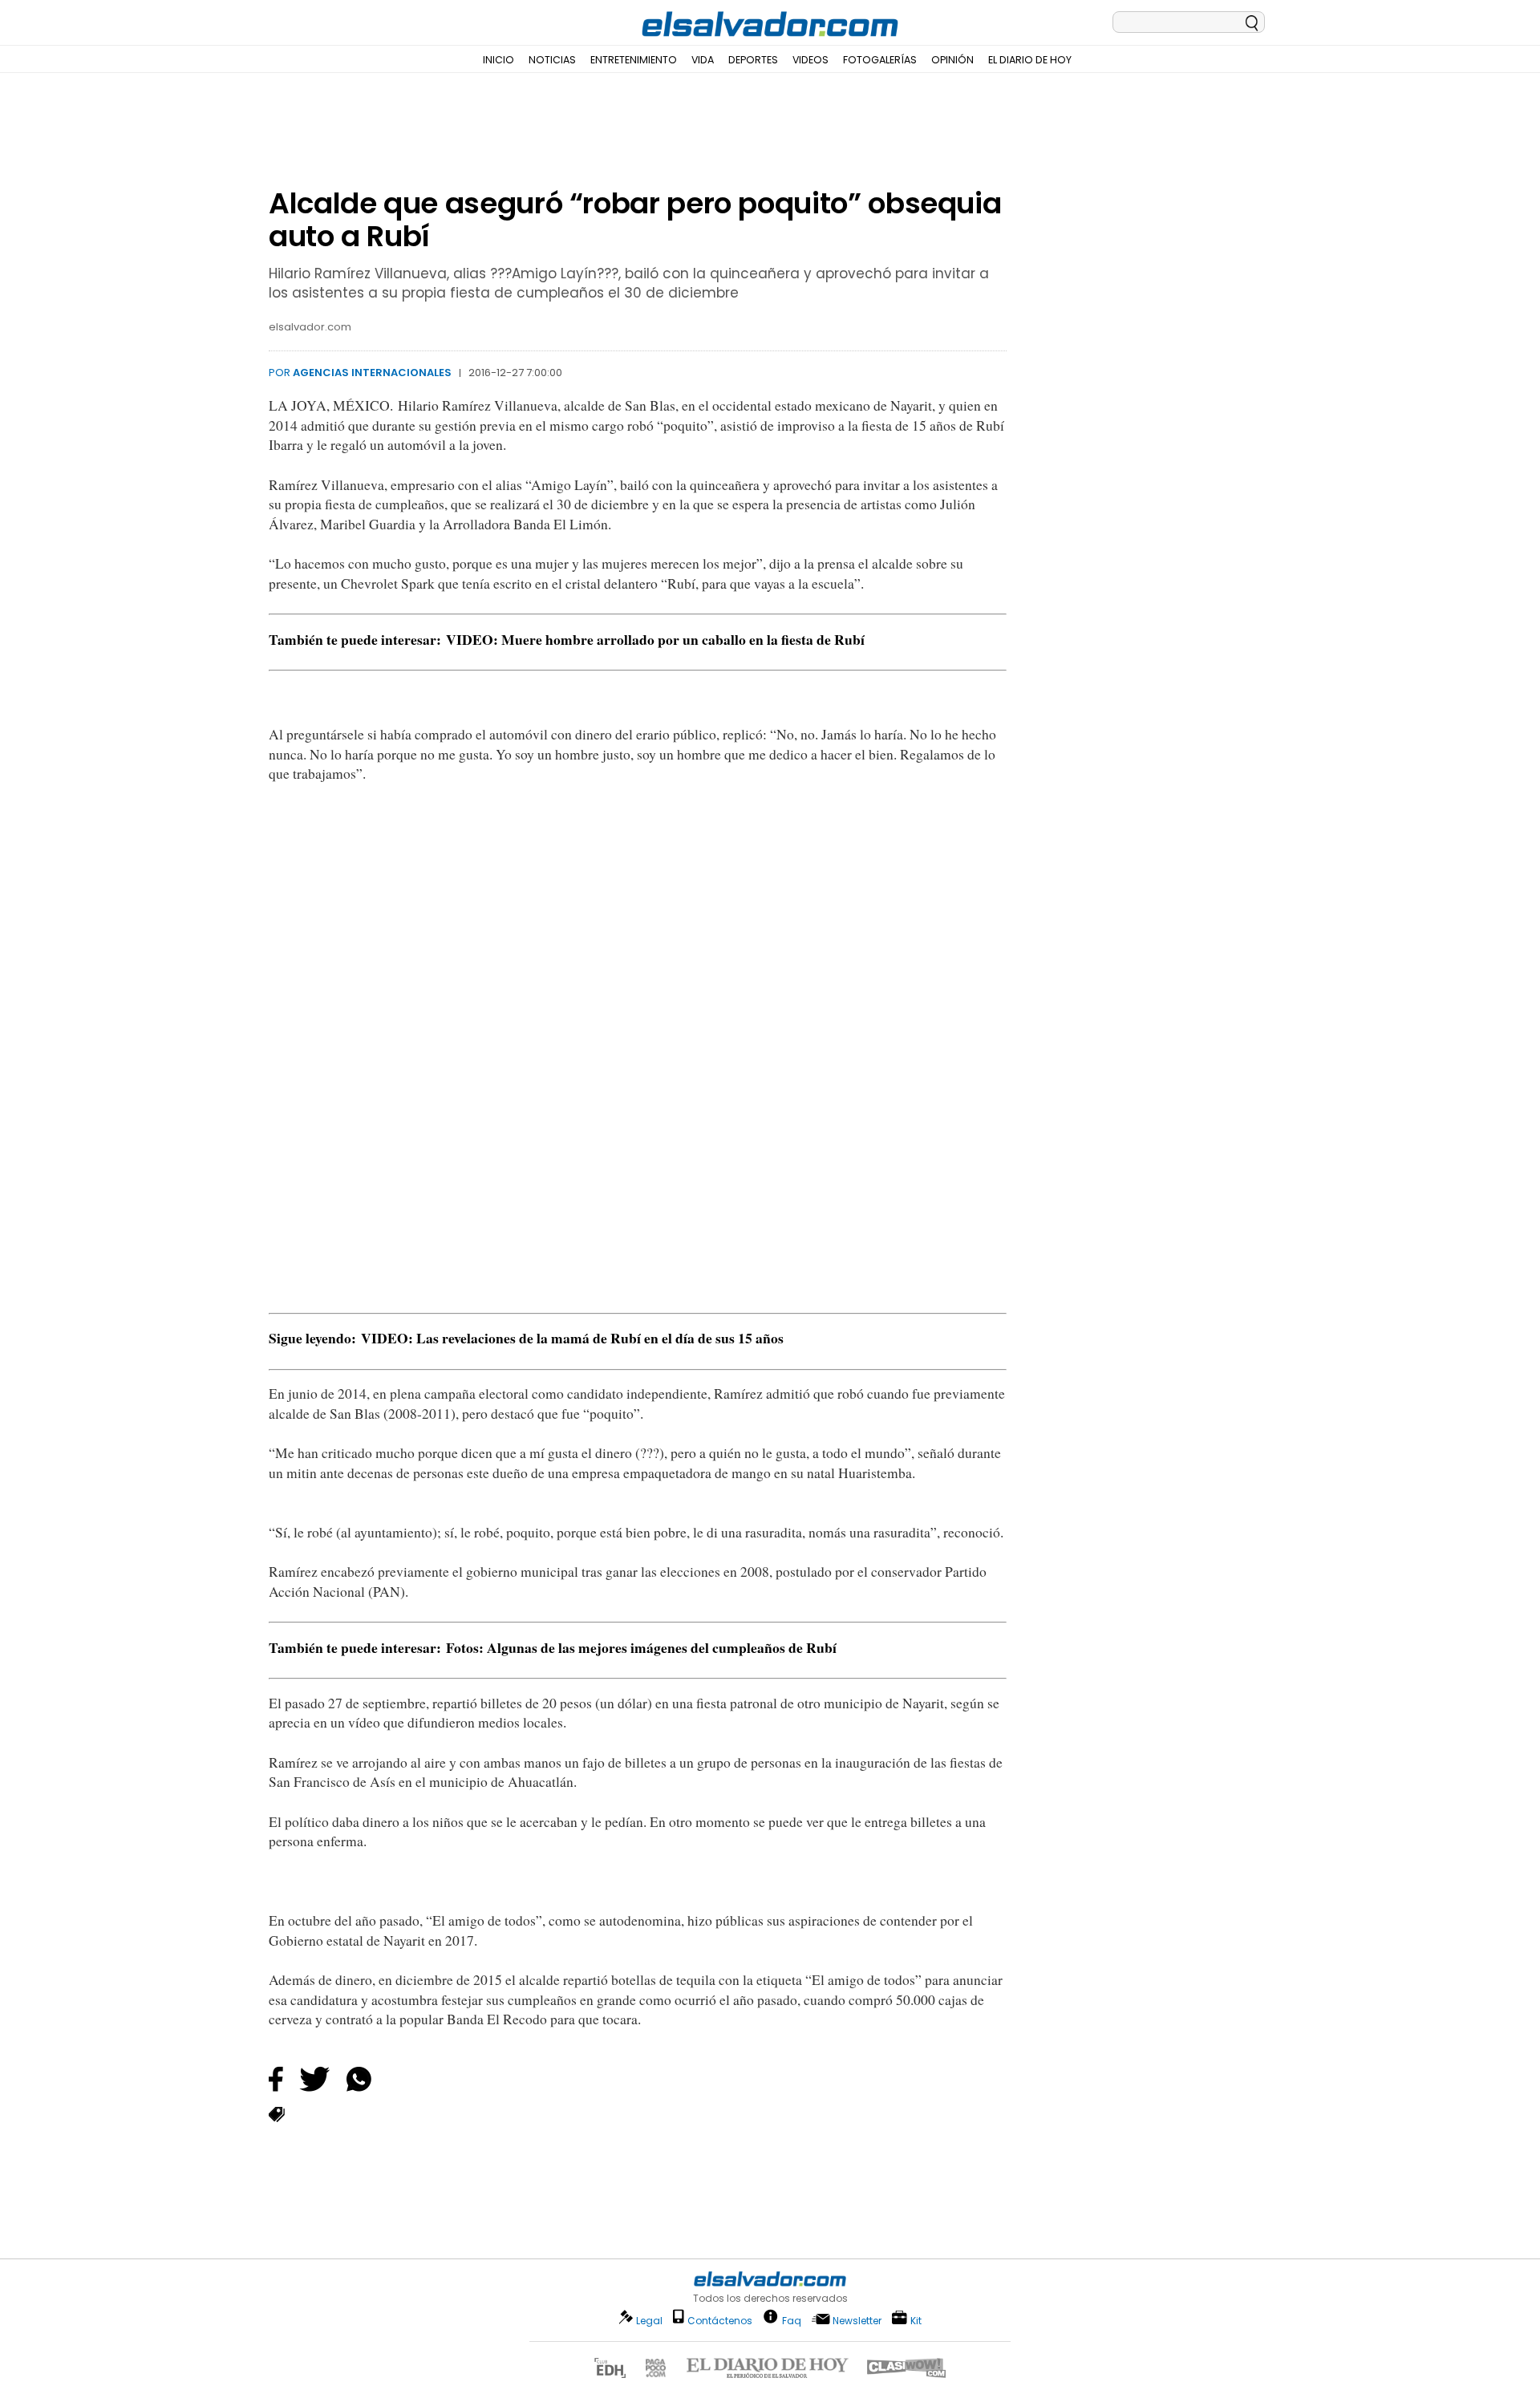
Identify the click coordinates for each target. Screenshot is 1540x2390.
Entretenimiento (634, 60)
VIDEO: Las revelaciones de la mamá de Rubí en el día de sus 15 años (572, 1338)
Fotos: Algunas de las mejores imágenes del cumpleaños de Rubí (641, 1647)
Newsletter (857, 2321)
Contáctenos (720, 2321)
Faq (792, 2320)
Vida (703, 60)
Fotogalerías (880, 60)
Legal (649, 2321)
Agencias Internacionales (372, 373)
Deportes (753, 60)
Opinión (952, 60)
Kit (916, 2320)
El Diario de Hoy (1030, 60)
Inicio (498, 60)
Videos (811, 60)
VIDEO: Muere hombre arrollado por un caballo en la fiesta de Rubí (655, 639)
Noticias (552, 60)
